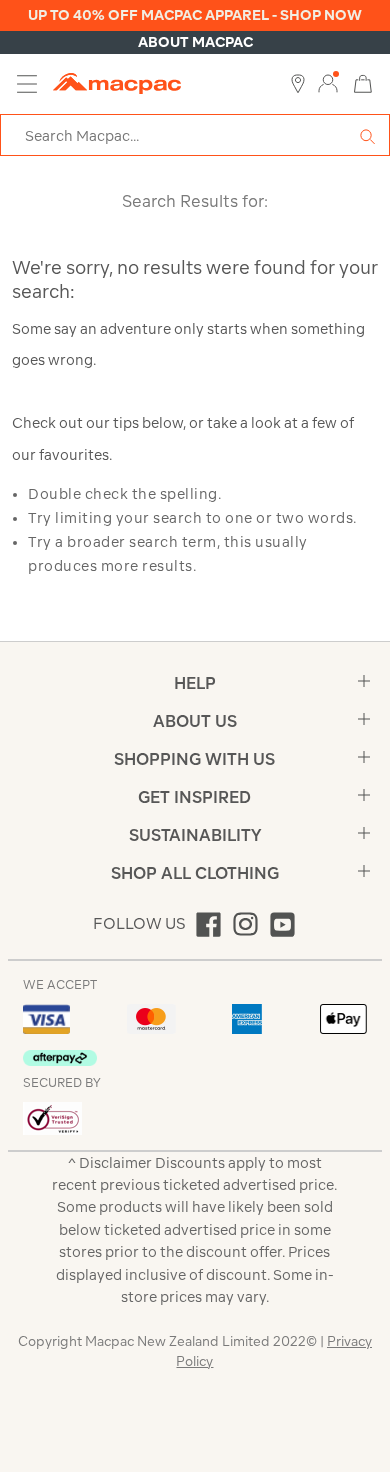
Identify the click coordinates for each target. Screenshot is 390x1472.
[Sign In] (328, 84)
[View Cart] (363, 82)
